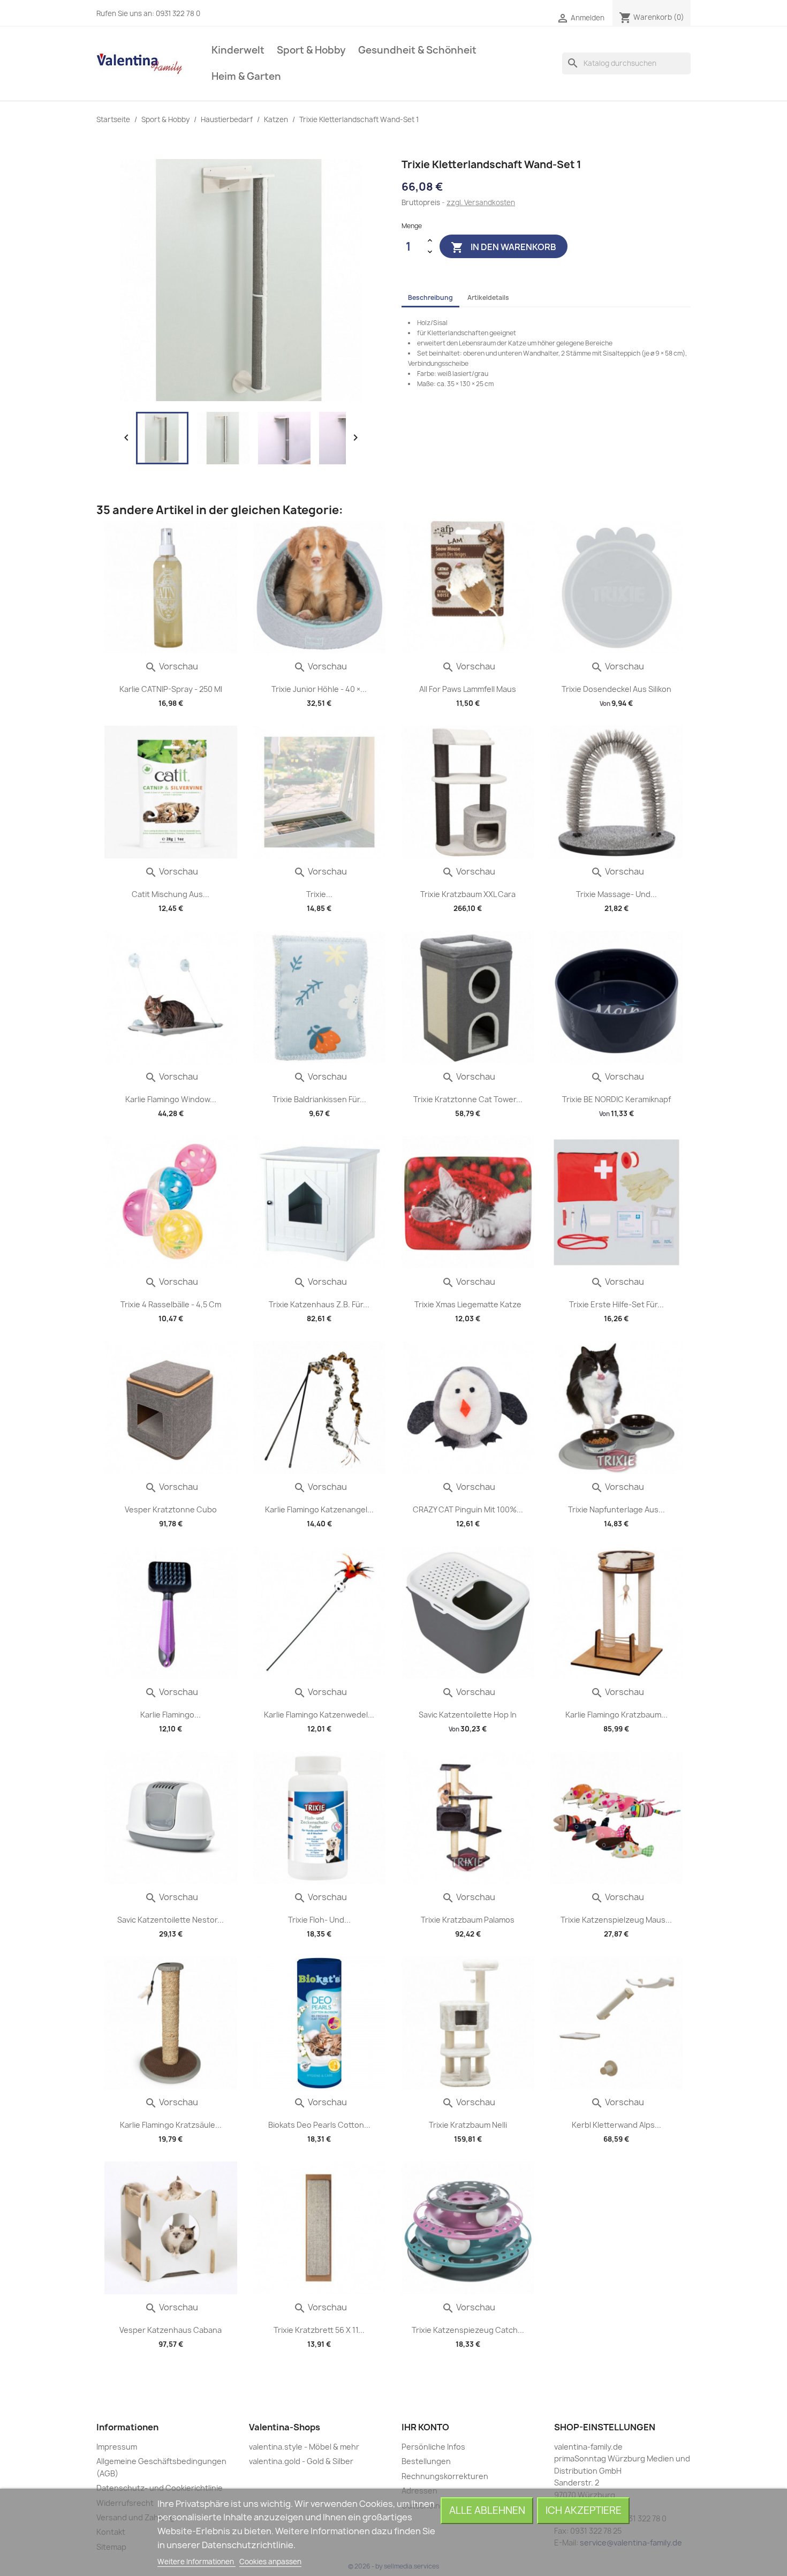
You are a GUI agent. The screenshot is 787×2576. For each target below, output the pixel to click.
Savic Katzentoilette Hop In (468, 1715)
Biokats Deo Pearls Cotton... (319, 2125)
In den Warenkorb (504, 247)
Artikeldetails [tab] (488, 297)
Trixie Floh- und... (319, 1920)
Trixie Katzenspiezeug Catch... (468, 2330)
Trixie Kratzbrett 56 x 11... (319, 2330)
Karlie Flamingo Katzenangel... (319, 1509)
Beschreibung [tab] (430, 297)
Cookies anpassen (270, 2562)
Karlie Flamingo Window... (171, 1099)
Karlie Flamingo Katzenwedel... (319, 1715)
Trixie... (319, 894)
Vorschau (171, 666)
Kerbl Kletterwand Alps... (616, 2125)
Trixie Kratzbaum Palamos (468, 1920)
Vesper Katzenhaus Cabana (171, 2330)
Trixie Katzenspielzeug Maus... (616, 1920)
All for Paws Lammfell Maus (468, 689)
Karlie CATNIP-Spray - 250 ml (171, 689)
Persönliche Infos (433, 2447)
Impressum (117, 2447)
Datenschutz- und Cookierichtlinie (160, 2488)
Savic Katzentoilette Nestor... (171, 1920)
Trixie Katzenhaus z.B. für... (319, 1304)
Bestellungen (426, 2461)
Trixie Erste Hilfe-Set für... (616, 1304)
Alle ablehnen (487, 2510)
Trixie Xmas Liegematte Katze (468, 1304)
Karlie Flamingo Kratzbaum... (616, 1715)
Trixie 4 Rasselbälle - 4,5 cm (171, 1304)
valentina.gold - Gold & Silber (301, 2461)
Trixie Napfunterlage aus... (616, 1509)
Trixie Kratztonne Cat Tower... (468, 1099)
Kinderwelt (238, 50)
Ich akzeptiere (584, 2510)
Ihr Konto (425, 2427)
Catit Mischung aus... (171, 894)
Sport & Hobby (311, 50)
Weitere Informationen (196, 2562)
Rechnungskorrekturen (445, 2476)
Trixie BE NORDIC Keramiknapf (616, 1099)
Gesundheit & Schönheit (417, 50)
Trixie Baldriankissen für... (319, 1099)
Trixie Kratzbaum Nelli (468, 2125)
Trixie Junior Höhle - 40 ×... (319, 689)
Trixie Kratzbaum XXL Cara (468, 894)
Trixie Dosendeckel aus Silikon (616, 689)
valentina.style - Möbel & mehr (304, 2447)
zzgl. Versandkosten (481, 202)
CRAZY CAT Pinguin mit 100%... (468, 1509)
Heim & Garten (246, 76)
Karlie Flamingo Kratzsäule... (171, 2125)
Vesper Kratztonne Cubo (171, 1509)
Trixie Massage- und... (616, 894)
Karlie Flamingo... (171, 1715)
